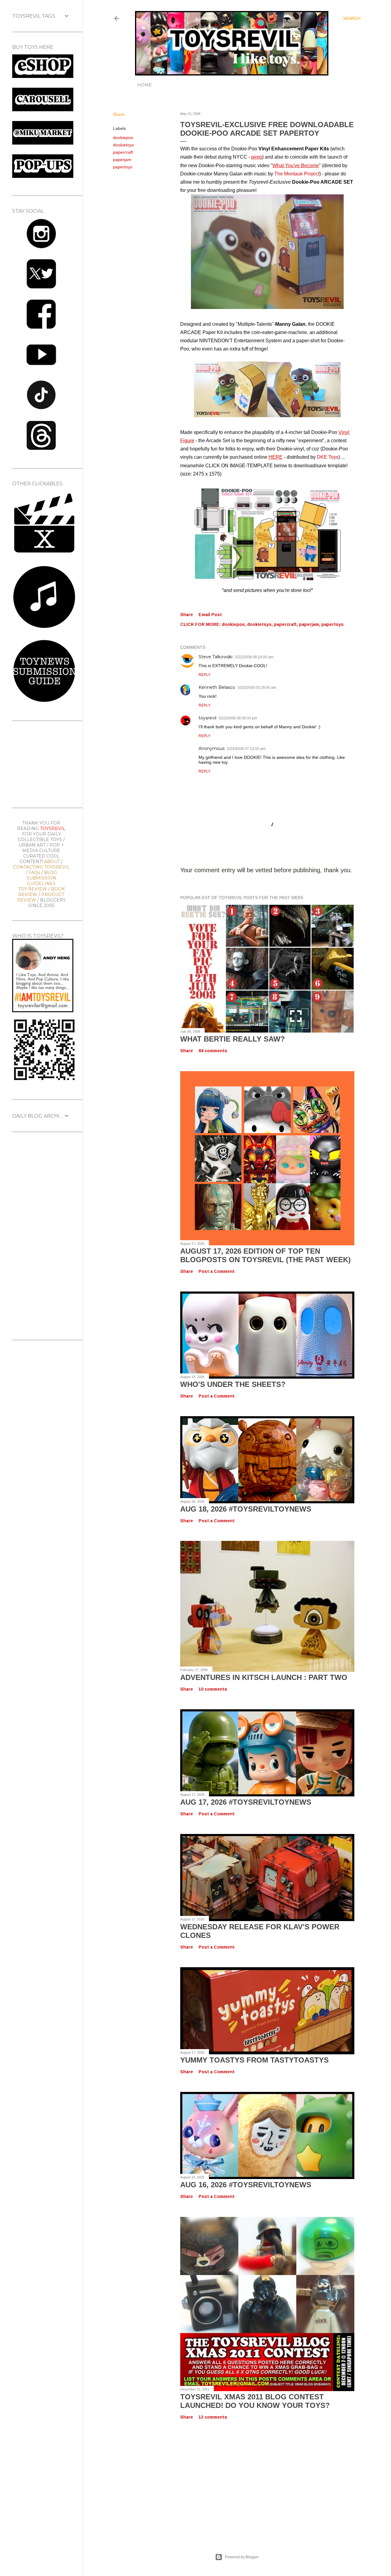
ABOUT (52, 862)
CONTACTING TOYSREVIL (41, 867)
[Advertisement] (237, 2480)
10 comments (213, 1689)
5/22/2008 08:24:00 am (254, 657)
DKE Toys (328, 457)
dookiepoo (123, 138)
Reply (205, 675)
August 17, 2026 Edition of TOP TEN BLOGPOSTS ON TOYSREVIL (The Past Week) (265, 1255)
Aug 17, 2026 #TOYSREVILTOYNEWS (246, 1802)
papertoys (123, 167)
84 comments (213, 1051)
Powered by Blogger (242, 2557)
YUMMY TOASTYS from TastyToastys (254, 2060)
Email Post (210, 615)
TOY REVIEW (33, 889)
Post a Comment (217, 1271)
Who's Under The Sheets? (233, 1384)
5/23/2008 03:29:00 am (257, 688)
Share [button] (119, 114)
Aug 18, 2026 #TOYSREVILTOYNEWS (246, 1509)
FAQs (34, 873)
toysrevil (207, 718)
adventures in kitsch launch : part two (264, 1677)
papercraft (123, 152)
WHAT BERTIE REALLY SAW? (233, 1039)
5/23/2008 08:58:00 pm (238, 718)
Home (144, 85)
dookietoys (123, 145)
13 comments (213, 2417)
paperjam (122, 160)
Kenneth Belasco (217, 687)
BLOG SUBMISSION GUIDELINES (42, 878)
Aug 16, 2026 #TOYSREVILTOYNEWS (246, 2185)
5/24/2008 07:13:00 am (246, 749)
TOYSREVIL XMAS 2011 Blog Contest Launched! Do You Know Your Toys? (255, 2401)
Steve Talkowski (216, 657)
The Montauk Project (297, 174)
